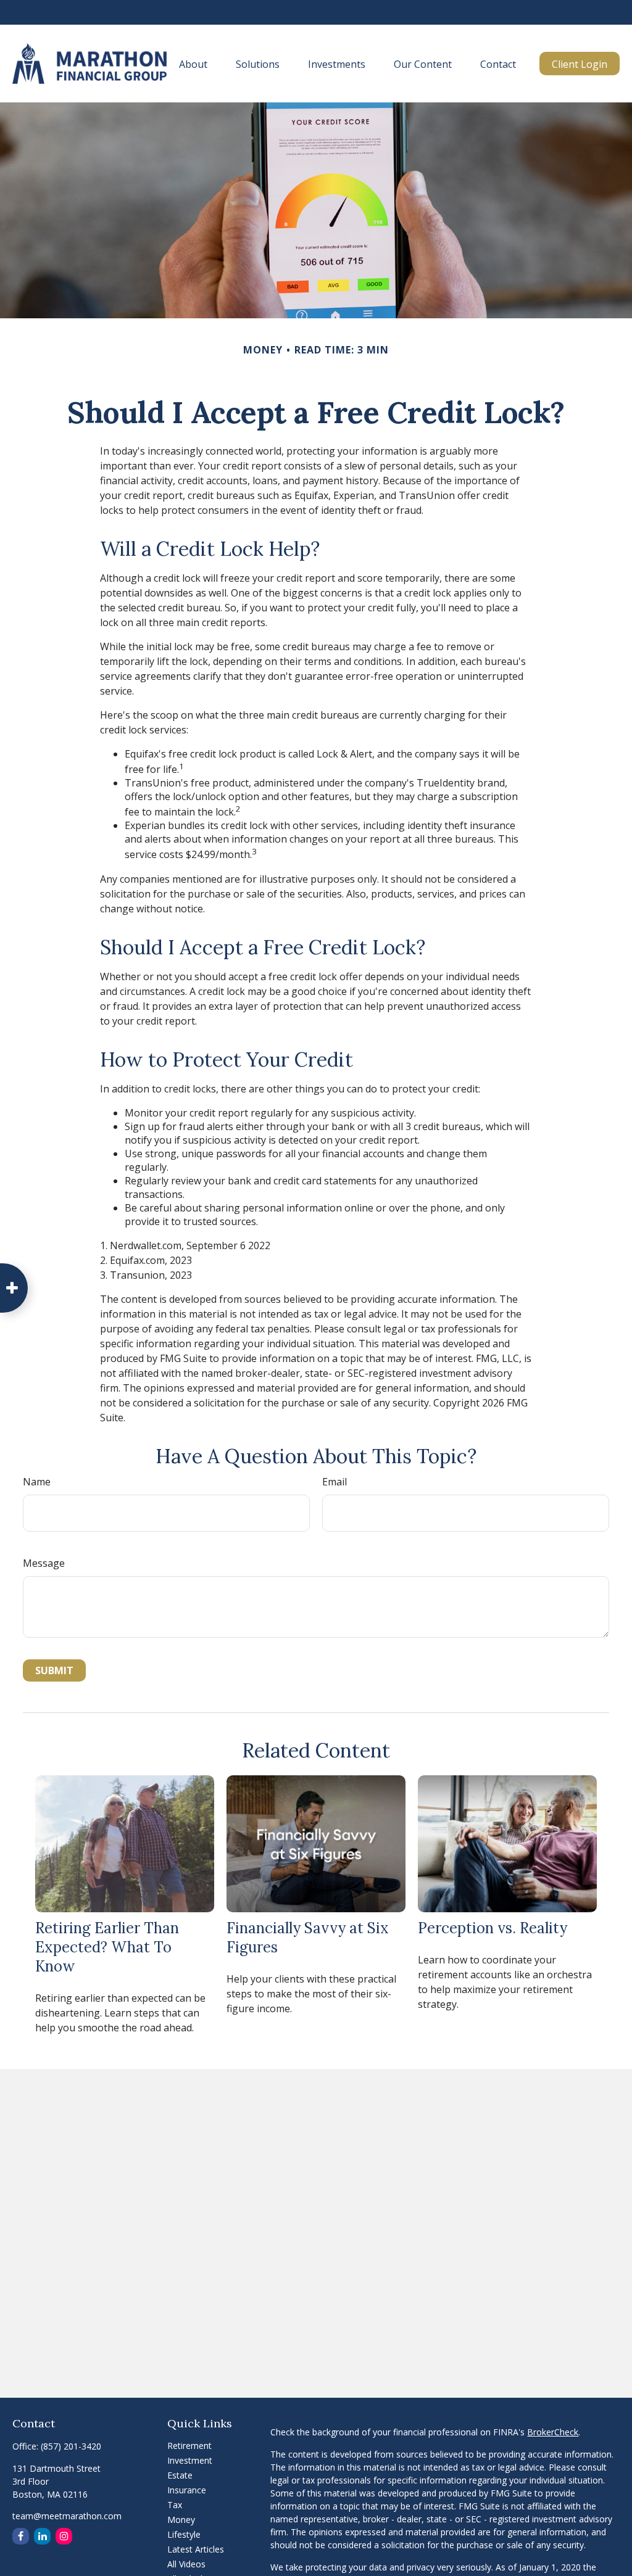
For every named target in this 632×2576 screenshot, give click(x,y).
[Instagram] (64, 2536)
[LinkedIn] (42, 2536)
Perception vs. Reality (493, 1928)
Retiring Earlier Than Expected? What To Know (107, 1947)
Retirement (189, 2446)
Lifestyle (184, 2534)
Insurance (187, 2490)
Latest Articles (196, 2549)
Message (44, 1563)
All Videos (186, 2564)
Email (335, 1482)
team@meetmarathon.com (67, 2516)
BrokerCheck (553, 2432)
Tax (175, 2505)
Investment (190, 2460)
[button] (193, 64)
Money (181, 2520)
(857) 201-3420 (71, 2446)
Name (37, 1482)
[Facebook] (21, 2536)
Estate (180, 2475)
